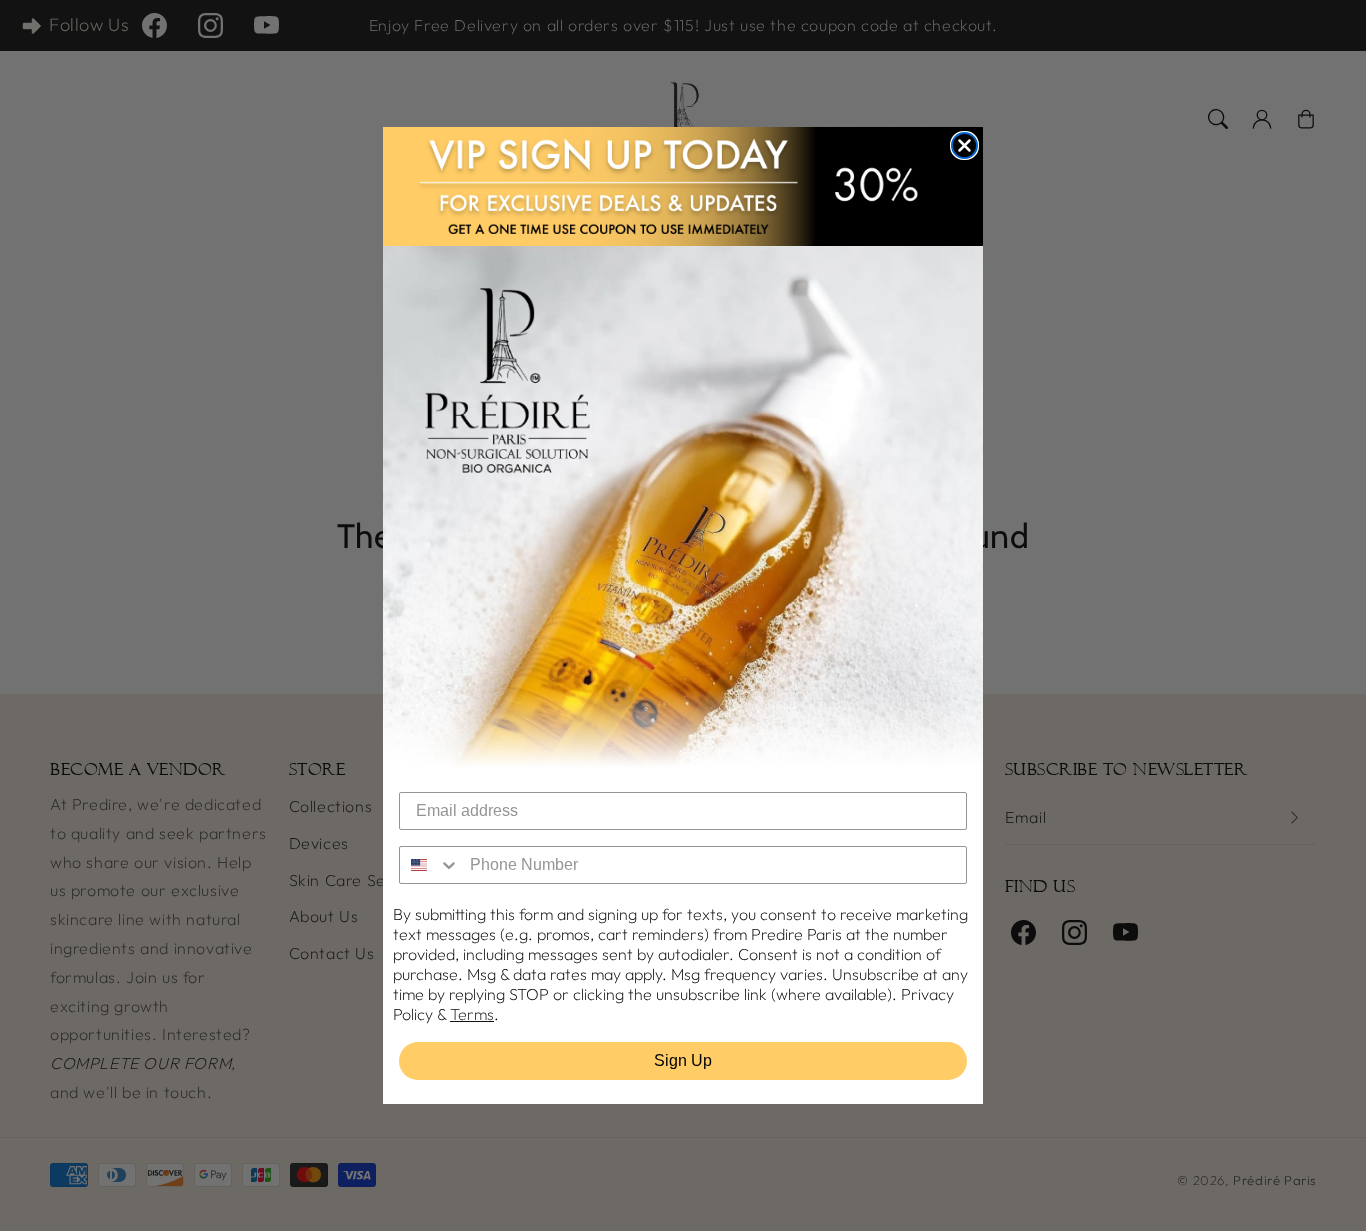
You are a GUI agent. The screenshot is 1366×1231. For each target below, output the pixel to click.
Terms (472, 1014)
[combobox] (430, 865)
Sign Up (683, 1060)
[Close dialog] (964, 145)
